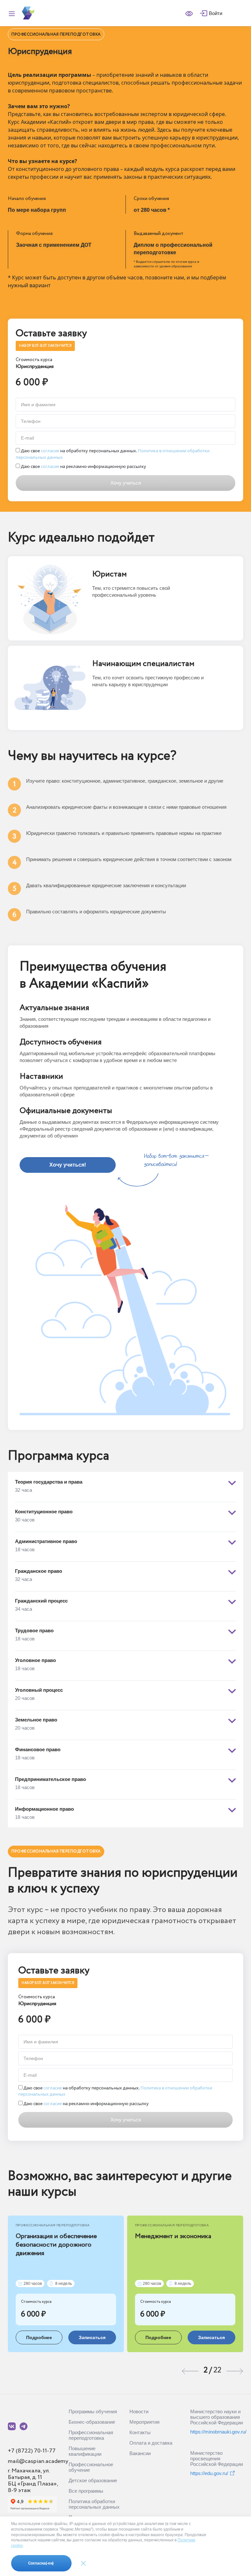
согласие (50, 451)
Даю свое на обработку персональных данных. (113, 454)
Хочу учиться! (68, 1165)
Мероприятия (144, 2422)
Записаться (92, 2337)
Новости (139, 2411)
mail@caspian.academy (38, 2461)
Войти (216, 13)
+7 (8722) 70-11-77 (32, 2451)
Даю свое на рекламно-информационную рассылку (83, 466)
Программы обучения (93, 2411)
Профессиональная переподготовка (91, 2435)
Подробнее (39, 2337)
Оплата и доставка (151, 2443)
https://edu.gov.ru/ (209, 2473)
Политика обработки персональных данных (94, 2504)
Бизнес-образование (92, 2422)
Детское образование (93, 2480)
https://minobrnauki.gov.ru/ (217, 2432)
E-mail (27, 438)
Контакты (140, 2432)
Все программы (86, 2491)
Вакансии (140, 2453)
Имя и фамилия (38, 405)
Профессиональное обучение (91, 2467)
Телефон (31, 421)
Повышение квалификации (85, 2451)
